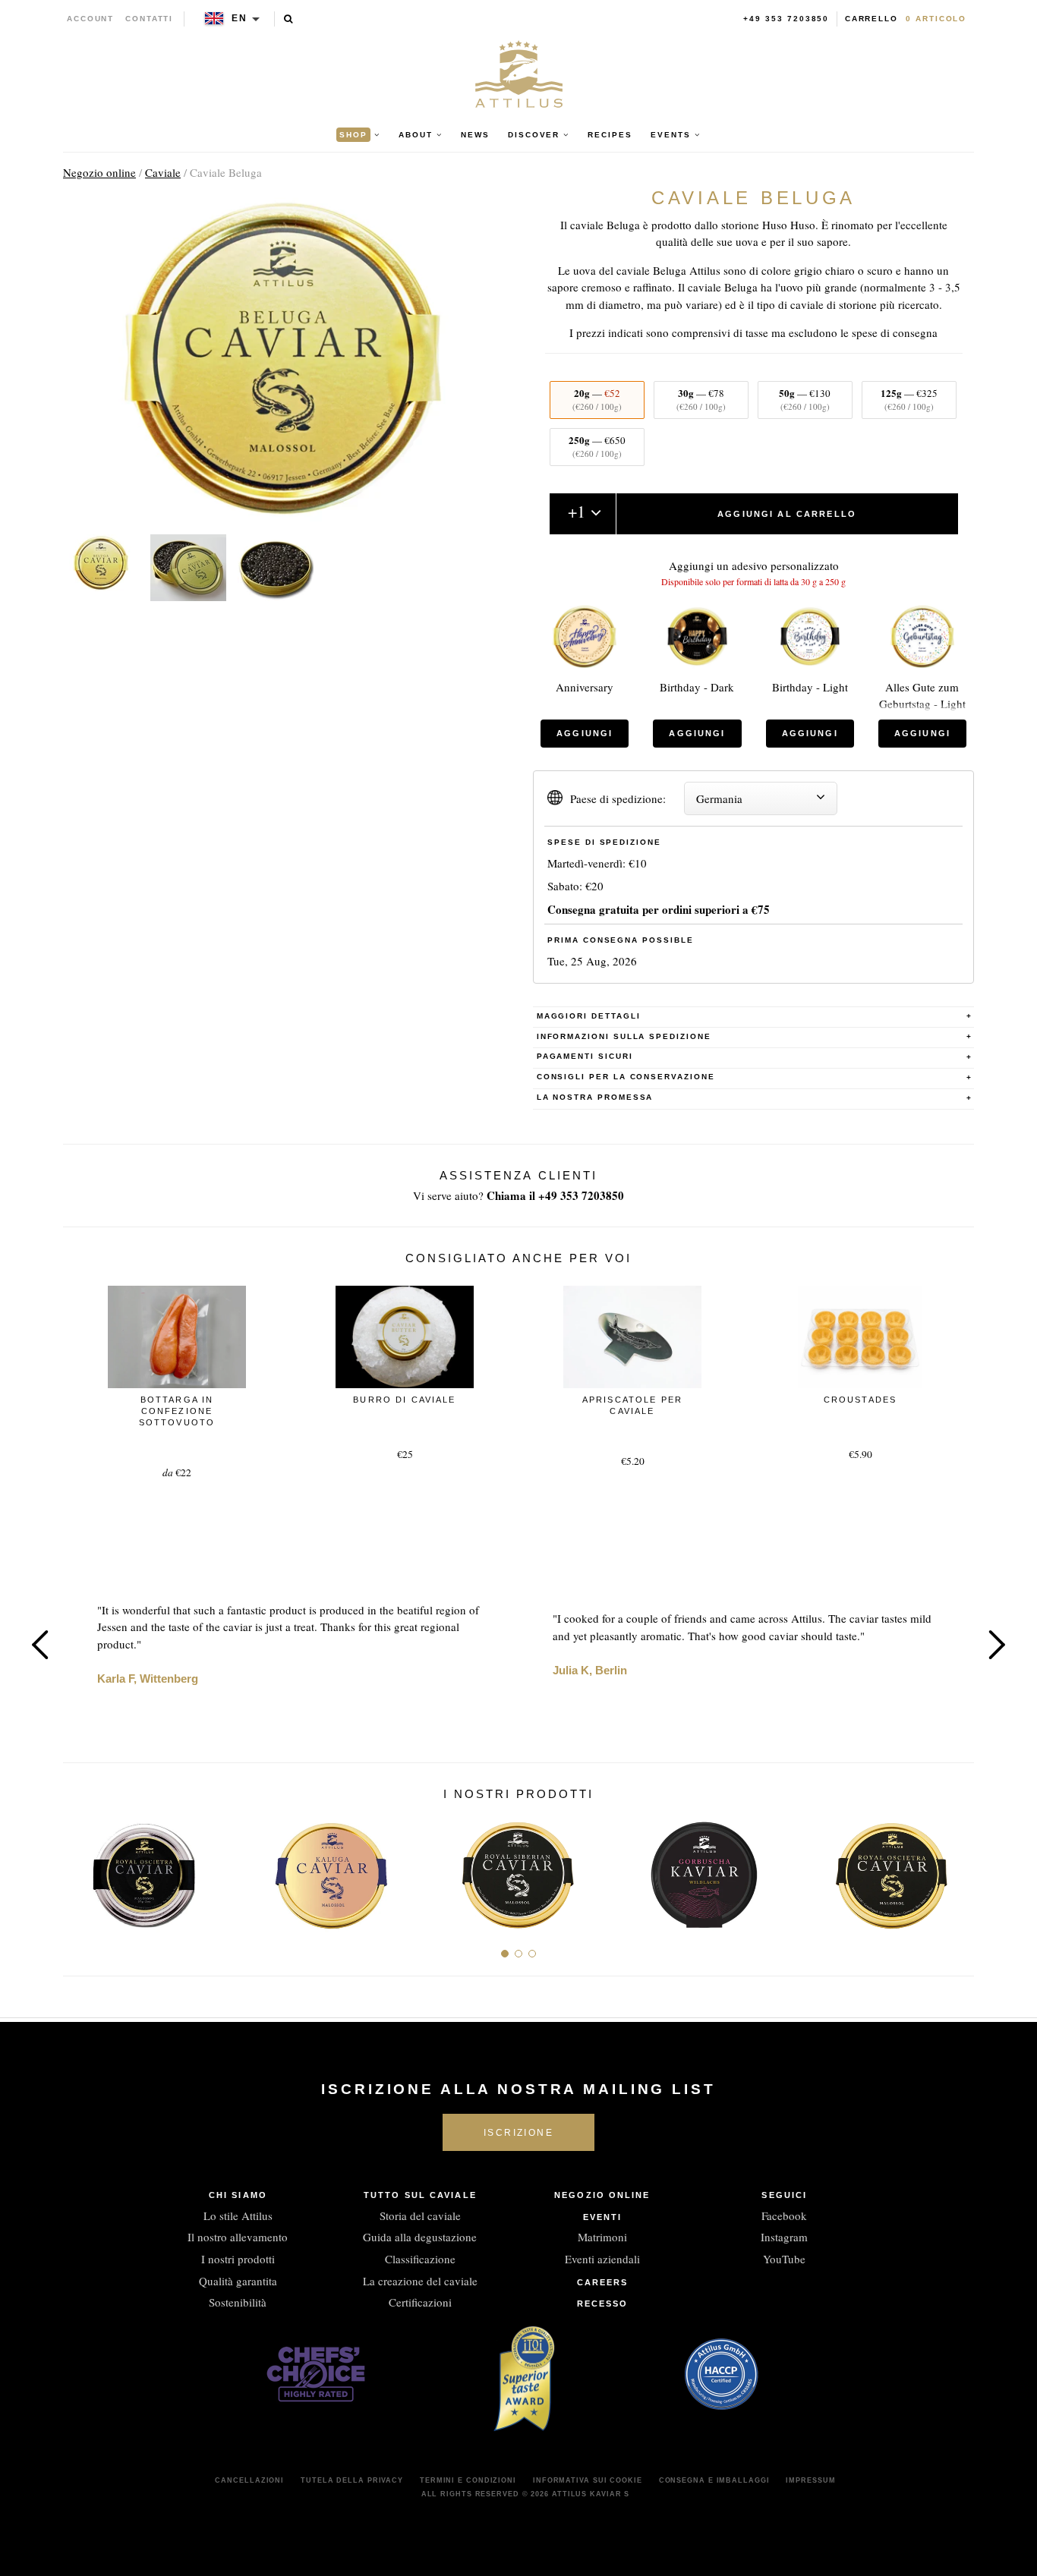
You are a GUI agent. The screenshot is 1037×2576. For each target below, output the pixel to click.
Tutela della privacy (352, 2480)
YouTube (784, 2259)
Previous (40, 1645)
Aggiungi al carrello (787, 514)
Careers (603, 2282)
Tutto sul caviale (420, 2195)
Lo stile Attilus (238, 2215)
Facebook (784, 2215)
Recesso (603, 2304)
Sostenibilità (238, 2302)
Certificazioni (420, 2302)
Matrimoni (602, 2237)
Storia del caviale (420, 2215)
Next (997, 1645)
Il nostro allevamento (238, 2237)
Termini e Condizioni (468, 2480)
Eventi (603, 2217)
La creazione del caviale (420, 2281)
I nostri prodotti (238, 2259)
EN (240, 18)
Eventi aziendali (602, 2259)
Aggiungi (585, 733)
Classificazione (420, 2259)
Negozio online (99, 172)
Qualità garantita (238, 2281)
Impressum (810, 2480)
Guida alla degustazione (420, 2237)
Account (91, 19)
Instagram (784, 2237)
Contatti (149, 19)
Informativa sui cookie (588, 2480)
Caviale (163, 172)
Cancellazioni (249, 2480)
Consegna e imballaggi (714, 2480)
